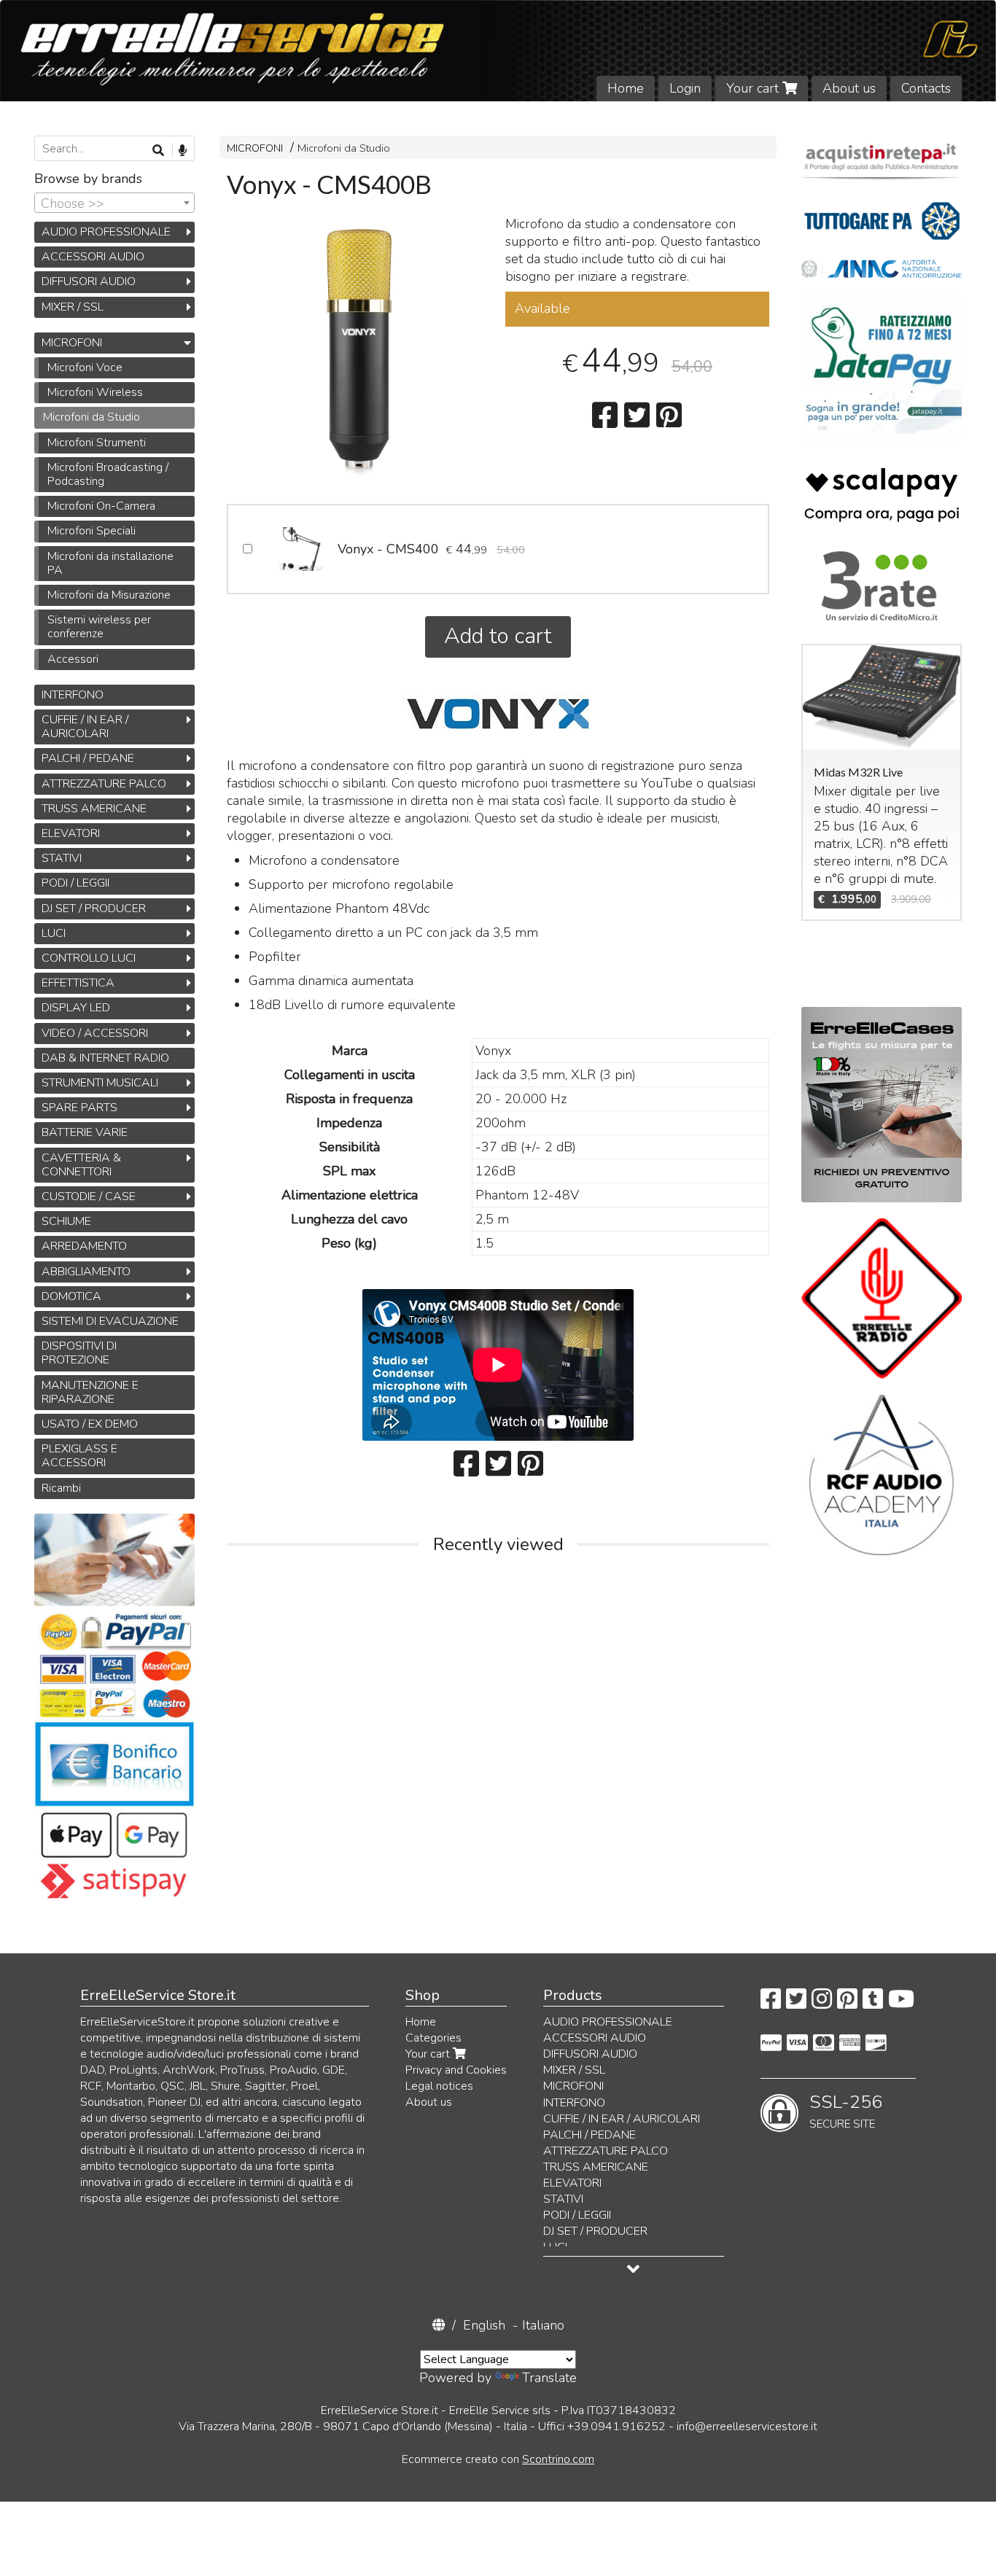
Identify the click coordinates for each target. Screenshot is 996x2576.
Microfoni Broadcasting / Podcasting (108, 474)
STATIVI (62, 858)
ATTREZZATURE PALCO (104, 784)
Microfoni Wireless (95, 392)
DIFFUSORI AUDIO (89, 281)
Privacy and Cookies (456, 2070)
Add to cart (498, 636)
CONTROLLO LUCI (89, 958)
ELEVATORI (71, 833)
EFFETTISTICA (78, 983)
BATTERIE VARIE (85, 1132)
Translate (549, 2378)
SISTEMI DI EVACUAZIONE (110, 1321)
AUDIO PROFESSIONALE (106, 232)
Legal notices (439, 2086)
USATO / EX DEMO (90, 1424)
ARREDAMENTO (84, 1246)
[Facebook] (771, 2004)
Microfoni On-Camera (101, 506)
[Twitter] (796, 2004)
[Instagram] (822, 2004)
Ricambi (61, 1488)
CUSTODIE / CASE (89, 1196)
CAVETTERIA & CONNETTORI (81, 1165)
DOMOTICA (71, 1296)
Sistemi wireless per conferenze (99, 627)
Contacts (926, 88)
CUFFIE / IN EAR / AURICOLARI (85, 727)
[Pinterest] (847, 2004)
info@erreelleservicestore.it (747, 2427)
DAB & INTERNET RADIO (105, 1058)
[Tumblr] (873, 2004)
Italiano (543, 2325)
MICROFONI (255, 148)
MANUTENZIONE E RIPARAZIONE (90, 1392)
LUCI (54, 933)
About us (849, 88)
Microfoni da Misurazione (109, 595)
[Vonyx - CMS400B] (359, 350)
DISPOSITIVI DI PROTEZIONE (79, 1353)
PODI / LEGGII (75, 883)
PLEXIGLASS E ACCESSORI (79, 1456)
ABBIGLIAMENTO (86, 1272)
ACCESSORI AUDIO (93, 257)
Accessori (73, 659)
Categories (433, 2038)
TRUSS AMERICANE (94, 809)
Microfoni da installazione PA (110, 563)
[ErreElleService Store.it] (498, 51)
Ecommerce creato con (498, 2459)
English (484, 2325)
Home (626, 88)
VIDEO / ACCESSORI (95, 1033)
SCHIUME (66, 1221)
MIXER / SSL (73, 307)
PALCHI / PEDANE (88, 758)
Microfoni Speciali (92, 531)
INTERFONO (73, 695)
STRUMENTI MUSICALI (100, 1083)
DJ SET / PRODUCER (94, 908)
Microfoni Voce (85, 367)
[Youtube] (901, 2004)
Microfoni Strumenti (97, 443)
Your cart (754, 88)
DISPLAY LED (76, 1008)
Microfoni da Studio (344, 148)
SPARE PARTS (79, 1108)
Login (685, 88)
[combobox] (114, 203)
